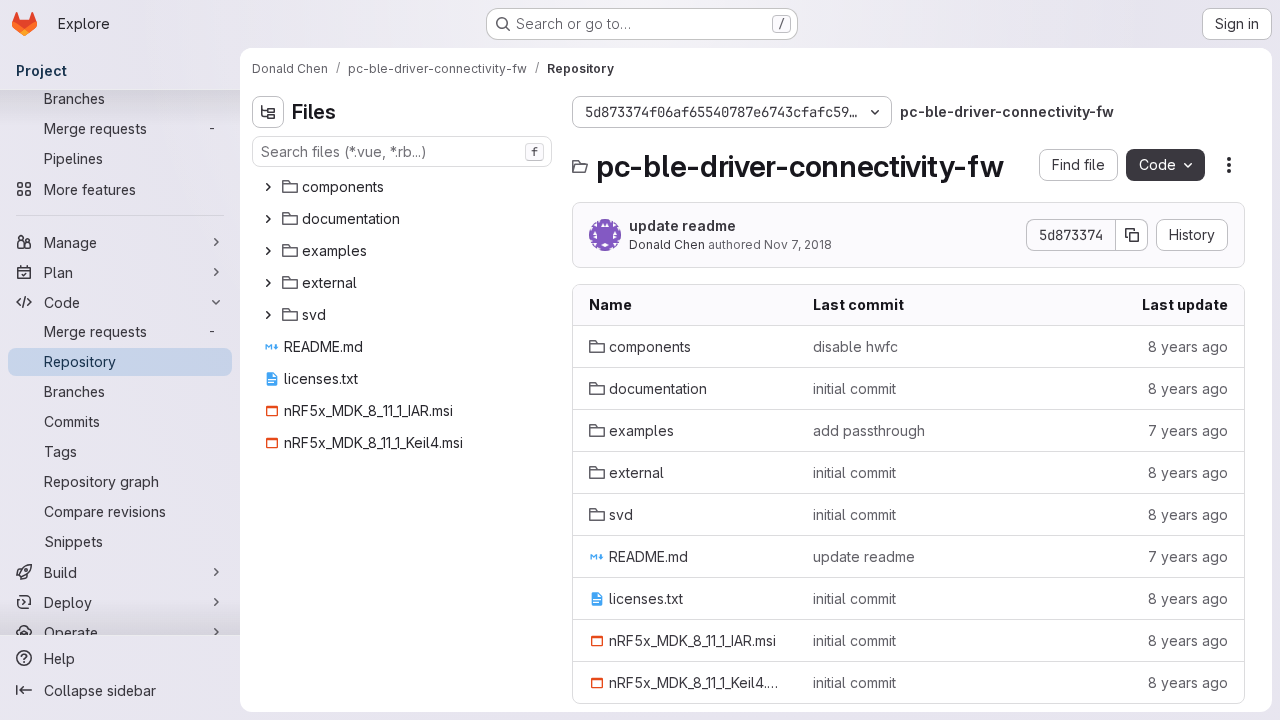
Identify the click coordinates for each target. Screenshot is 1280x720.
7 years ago (1188, 430)
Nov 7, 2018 (798, 244)
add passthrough (869, 430)
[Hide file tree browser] (268, 112)
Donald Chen (667, 244)
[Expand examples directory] (268, 251)
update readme (682, 225)
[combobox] (402, 151)
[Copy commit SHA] (1132, 235)
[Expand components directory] (268, 187)
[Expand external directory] (268, 283)
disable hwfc (855, 346)
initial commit (854, 388)
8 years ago (1188, 346)
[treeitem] (404, 187)
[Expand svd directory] (268, 315)
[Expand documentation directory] (268, 219)
